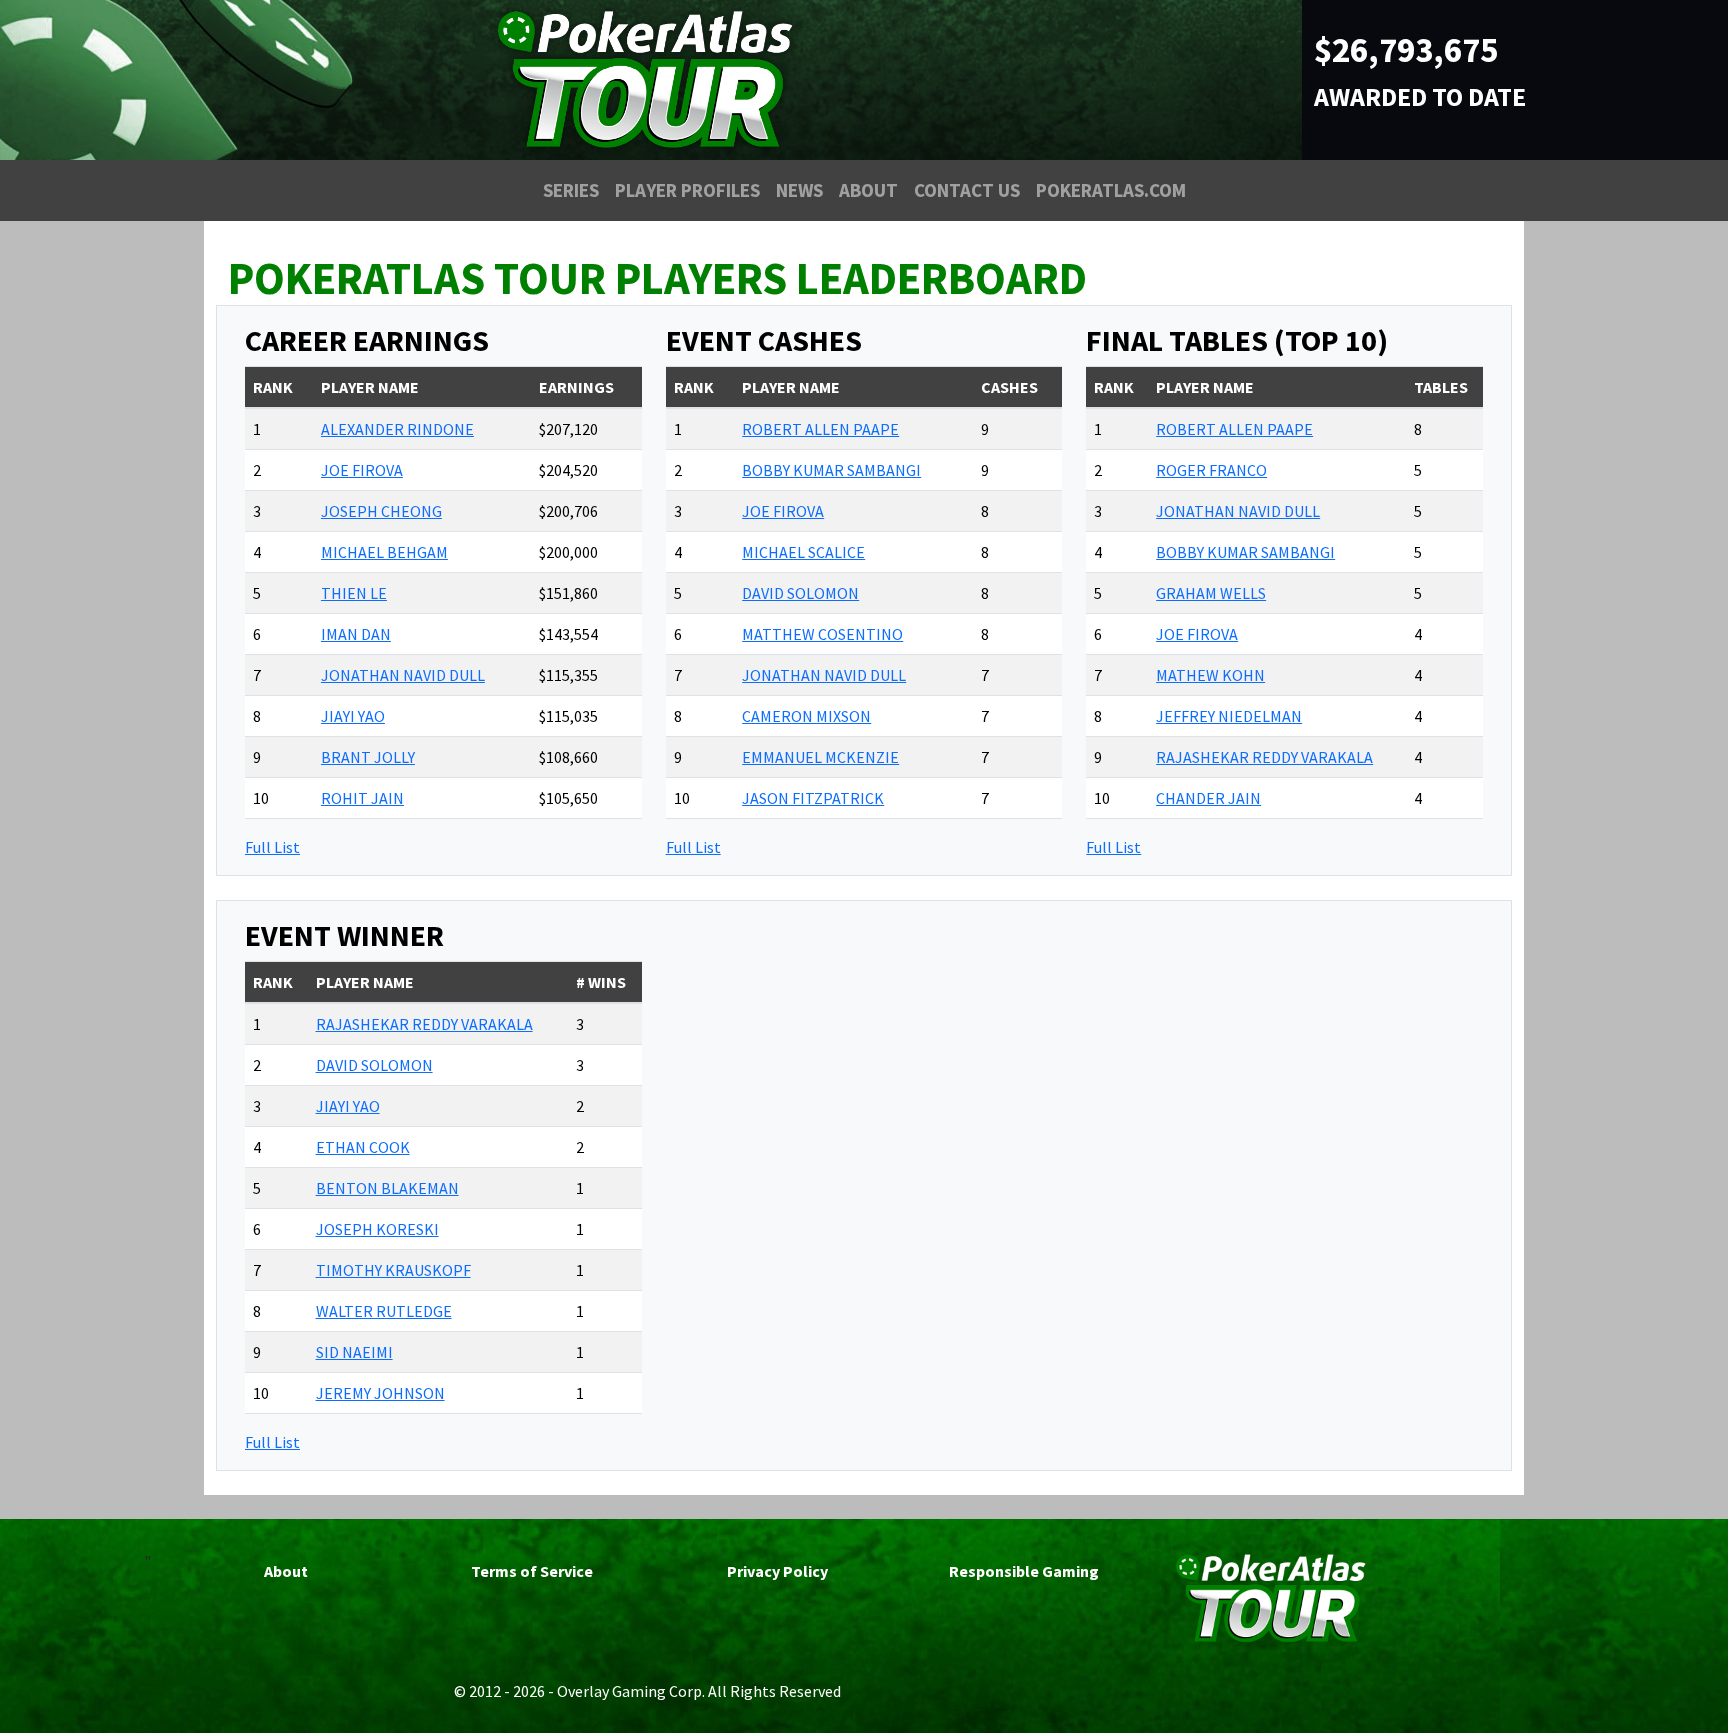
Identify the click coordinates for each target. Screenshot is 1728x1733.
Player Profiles (687, 190)
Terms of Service (532, 1571)
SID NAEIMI (354, 1352)
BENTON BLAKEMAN (387, 1188)
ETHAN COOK (363, 1147)
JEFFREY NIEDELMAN (1229, 716)
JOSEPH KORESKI (377, 1229)
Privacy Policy (777, 1571)
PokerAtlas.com (1111, 190)
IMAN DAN (356, 634)
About (868, 190)
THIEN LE (354, 593)
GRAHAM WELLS (1211, 593)
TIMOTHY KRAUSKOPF (393, 1270)
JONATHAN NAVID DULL (403, 675)
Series (571, 190)
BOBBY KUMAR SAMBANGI (831, 470)
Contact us (967, 190)
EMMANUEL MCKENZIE (820, 757)
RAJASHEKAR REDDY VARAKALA (1264, 757)
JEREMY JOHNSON (380, 1393)
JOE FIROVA (362, 470)
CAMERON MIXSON (806, 716)
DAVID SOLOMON (800, 593)
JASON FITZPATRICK (813, 798)
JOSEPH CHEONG (381, 511)
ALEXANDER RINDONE (397, 429)
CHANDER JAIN (1208, 798)
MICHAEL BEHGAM (384, 552)
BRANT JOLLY (368, 757)
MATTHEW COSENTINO (822, 634)
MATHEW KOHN (1210, 675)
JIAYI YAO (353, 716)
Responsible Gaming (1024, 1571)
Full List (272, 847)
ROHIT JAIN (362, 798)
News (799, 190)
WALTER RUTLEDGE (384, 1311)
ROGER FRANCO (1211, 470)
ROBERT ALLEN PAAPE (820, 429)
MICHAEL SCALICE (803, 552)
